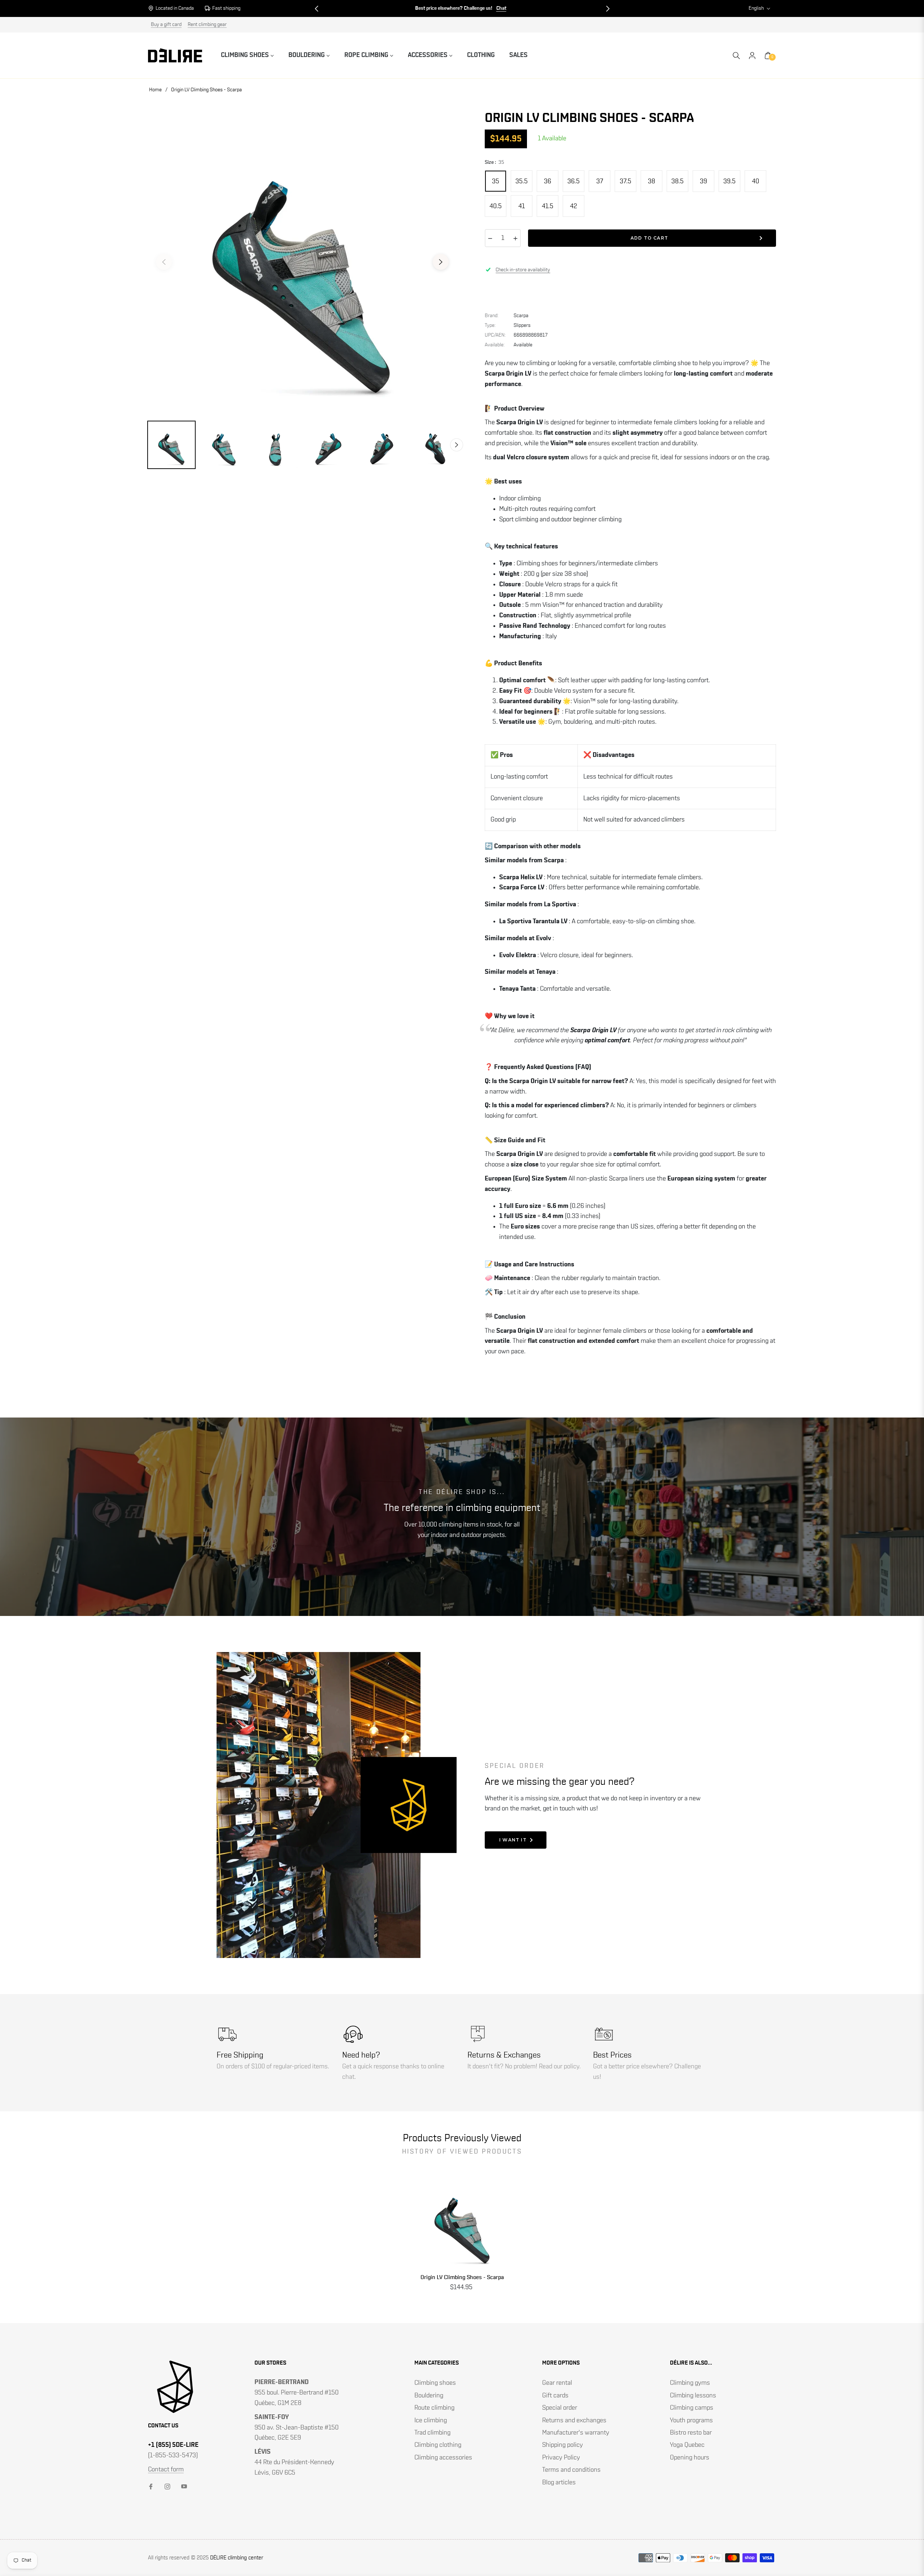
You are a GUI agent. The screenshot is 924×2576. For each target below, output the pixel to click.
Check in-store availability (523, 270)
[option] (302, 258)
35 (496, 181)
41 (522, 206)
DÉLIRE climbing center (237, 2558)
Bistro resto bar (691, 2433)
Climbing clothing (438, 2445)
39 (703, 181)
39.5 (729, 181)
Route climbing (434, 2408)
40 (755, 181)
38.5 (677, 181)
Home (155, 90)
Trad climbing (432, 2433)
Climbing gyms (690, 2383)
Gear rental (557, 2383)
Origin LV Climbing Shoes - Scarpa (462, 2277)
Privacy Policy (561, 2458)
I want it (513, 1840)
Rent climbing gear (207, 25)
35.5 (522, 181)
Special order (560, 2408)
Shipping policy (563, 2445)
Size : (494, 162)
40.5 (496, 206)
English (756, 8)
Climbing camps (692, 2408)
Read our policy (559, 2067)
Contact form (166, 2470)
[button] (317, 9)
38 (651, 181)
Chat (501, 8)
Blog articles (559, 2483)
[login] (752, 56)
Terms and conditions (571, 2470)
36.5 (574, 181)
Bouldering (429, 2396)
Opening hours (690, 2458)
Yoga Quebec (687, 2445)
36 (548, 181)
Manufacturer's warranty (576, 2433)
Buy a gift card (166, 25)
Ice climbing (431, 2421)
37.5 (626, 181)
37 (600, 181)
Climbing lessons (693, 2396)
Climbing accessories (443, 2458)
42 (574, 206)
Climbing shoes (435, 2383)
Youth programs (691, 2421)
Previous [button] (164, 262)
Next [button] (441, 262)
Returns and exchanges (574, 2421)
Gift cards (555, 2396)
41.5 (548, 206)
